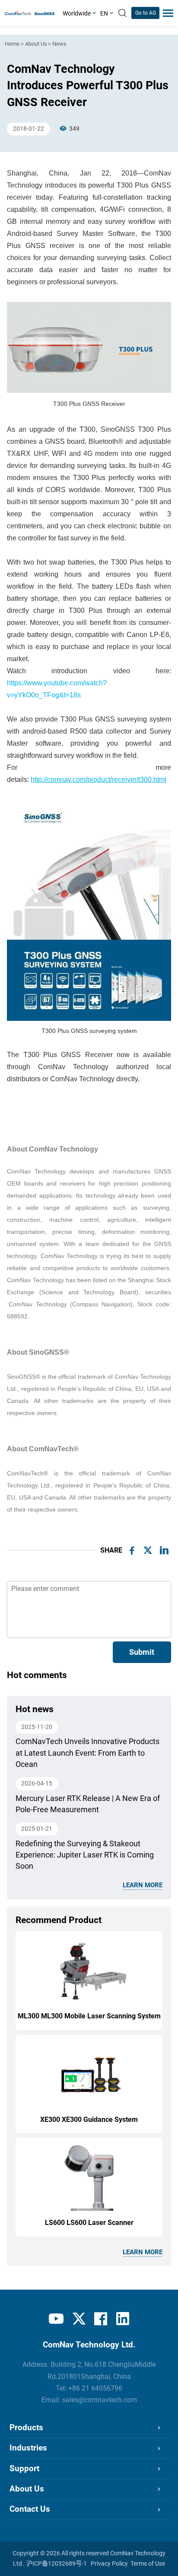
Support (24, 2469)
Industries (28, 2448)
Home (12, 44)
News (59, 44)
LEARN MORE (143, 1885)
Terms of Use (148, 2563)
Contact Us (30, 2509)
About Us (36, 44)
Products (26, 2428)
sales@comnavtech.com (100, 2400)
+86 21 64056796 (95, 2388)
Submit (142, 1652)
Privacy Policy (109, 2563)
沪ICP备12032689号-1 (57, 2563)
